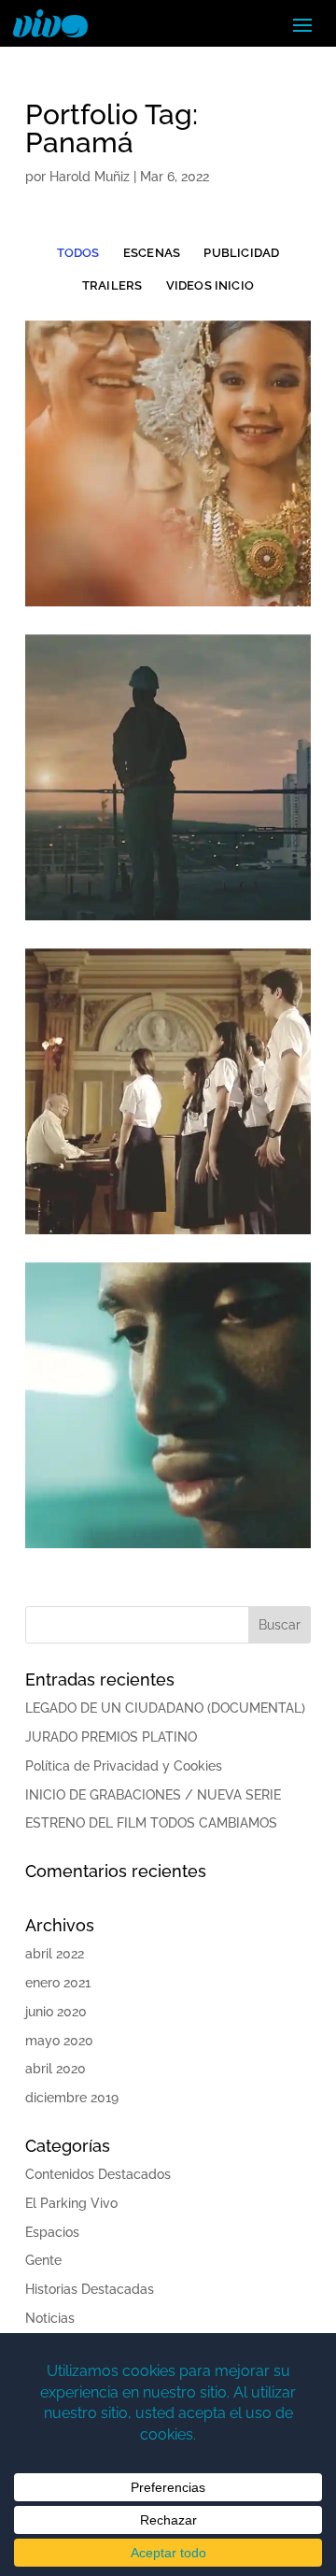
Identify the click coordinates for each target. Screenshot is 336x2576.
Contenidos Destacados (98, 2174)
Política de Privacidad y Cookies (124, 1766)
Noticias (50, 2318)
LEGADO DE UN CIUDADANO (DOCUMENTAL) (165, 1708)
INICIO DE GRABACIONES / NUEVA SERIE (153, 1795)
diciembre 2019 (72, 2098)
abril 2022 (55, 1954)
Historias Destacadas (90, 2289)
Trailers (112, 285)
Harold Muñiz (90, 177)
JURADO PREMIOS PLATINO (111, 1737)
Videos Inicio (210, 285)
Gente (43, 2260)
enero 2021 (58, 1983)
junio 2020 (56, 2012)
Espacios (52, 2232)
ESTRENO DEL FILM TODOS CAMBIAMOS (151, 1823)
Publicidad (241, 253)
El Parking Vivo (71, 2203)
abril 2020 (56, 2069)
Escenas (152, 253)
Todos (78, 253)
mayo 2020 (59, 2041)
